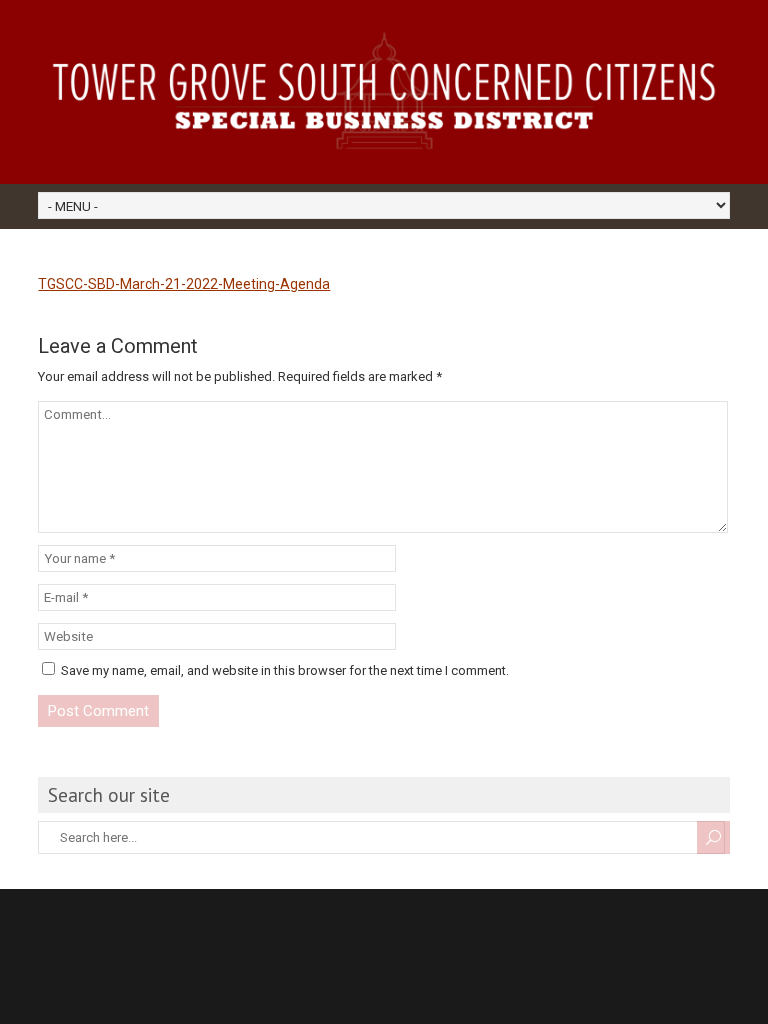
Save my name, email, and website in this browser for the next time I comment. (285, 670)
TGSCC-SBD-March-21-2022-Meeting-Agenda (184, 284)
